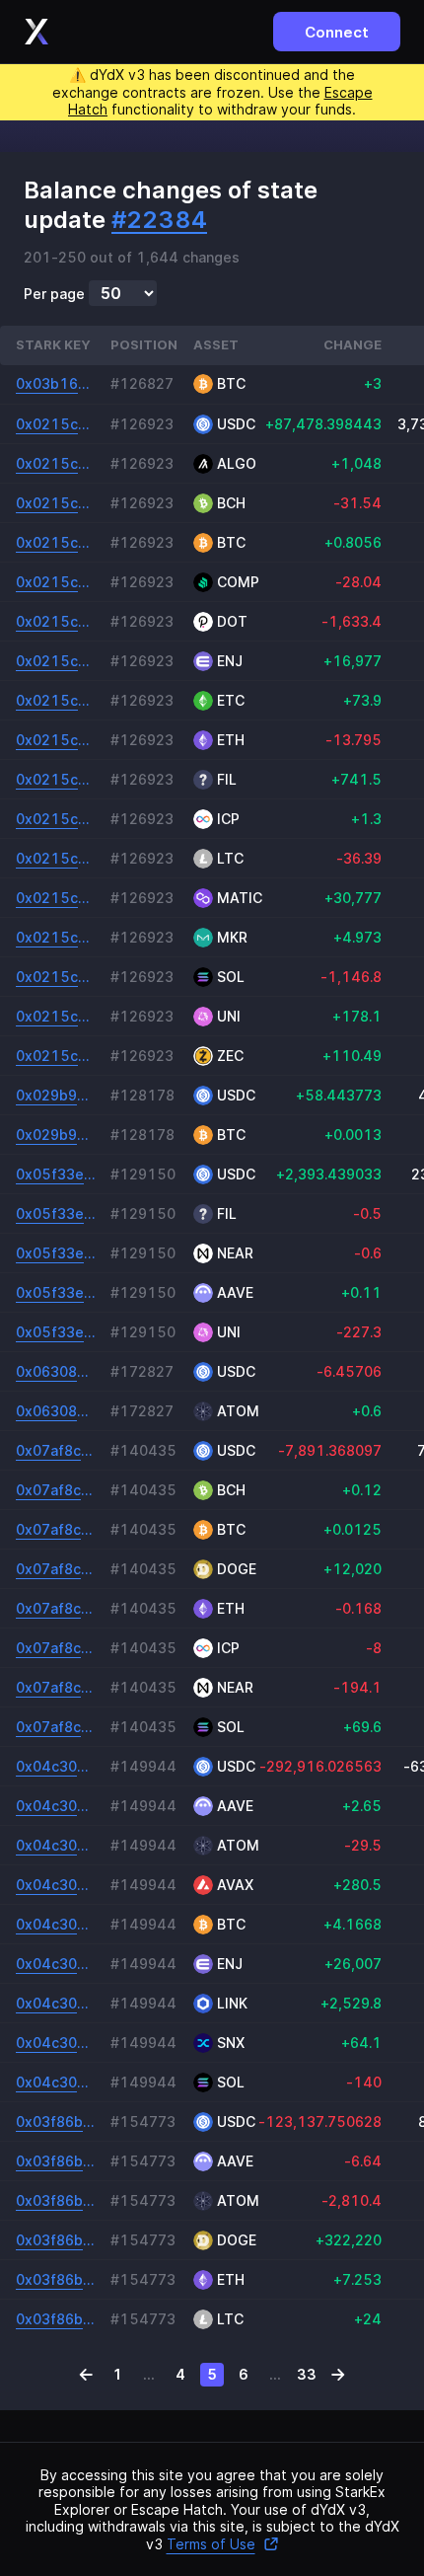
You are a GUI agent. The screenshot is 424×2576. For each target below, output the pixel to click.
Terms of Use (211, 2544)
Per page (54, 294)
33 (307, 2374)
